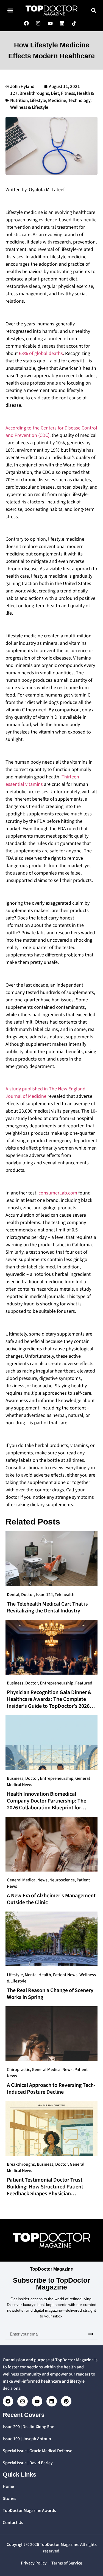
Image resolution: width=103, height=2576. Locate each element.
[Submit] (91, 2334)
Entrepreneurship (57, 1683)
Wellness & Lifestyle (29, 107)
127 (14, 93)
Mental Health (38, 1975)
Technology (79, 101)
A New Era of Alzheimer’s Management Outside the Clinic (51, 1899)
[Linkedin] (52, 2401)
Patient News (65, 1975)
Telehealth (65, 1595)
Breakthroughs (34, 93)
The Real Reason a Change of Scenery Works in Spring (50, 1994)
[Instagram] (23, 2401)
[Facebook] (8, 2401)
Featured (84, 1683)
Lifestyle (38, 101)
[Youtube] (37, 2401)
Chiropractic (18, 2070)
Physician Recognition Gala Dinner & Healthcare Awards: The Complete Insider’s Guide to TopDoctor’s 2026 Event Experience (49, 1703)
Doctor (27, 1595)
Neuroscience (62, 1880)
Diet (55, 93)
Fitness (68, 93)
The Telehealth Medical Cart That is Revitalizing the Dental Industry (47, 1607)
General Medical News (27, 1880)
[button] (10, 11)
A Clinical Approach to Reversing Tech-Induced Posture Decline (51, 2089)
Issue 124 (44, 1595)
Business (15, 1683)
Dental (13, 1595)
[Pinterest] (66, 2401)
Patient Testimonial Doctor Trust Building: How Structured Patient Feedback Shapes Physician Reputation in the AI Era (45, 2190)
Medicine (57, 101)
